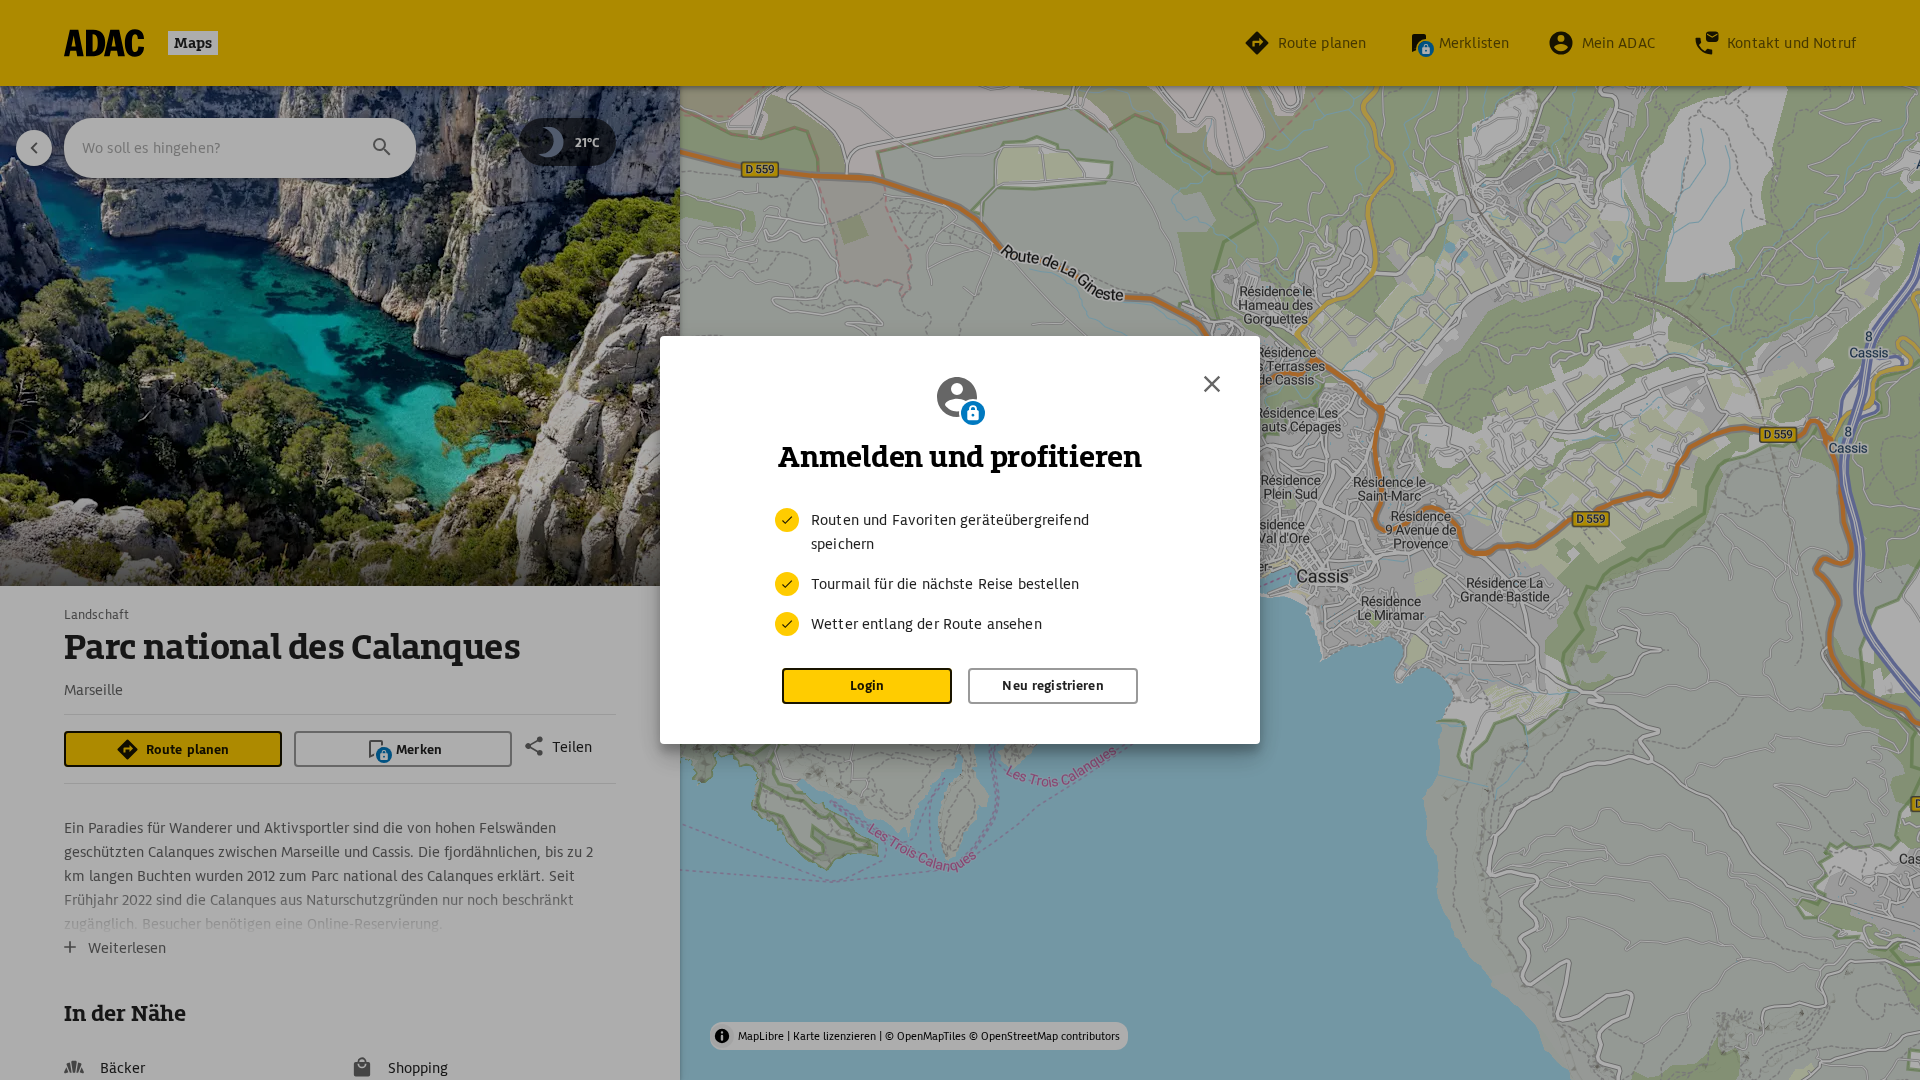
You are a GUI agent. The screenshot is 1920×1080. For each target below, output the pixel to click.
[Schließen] (1212, 384)
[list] (960, 572)
